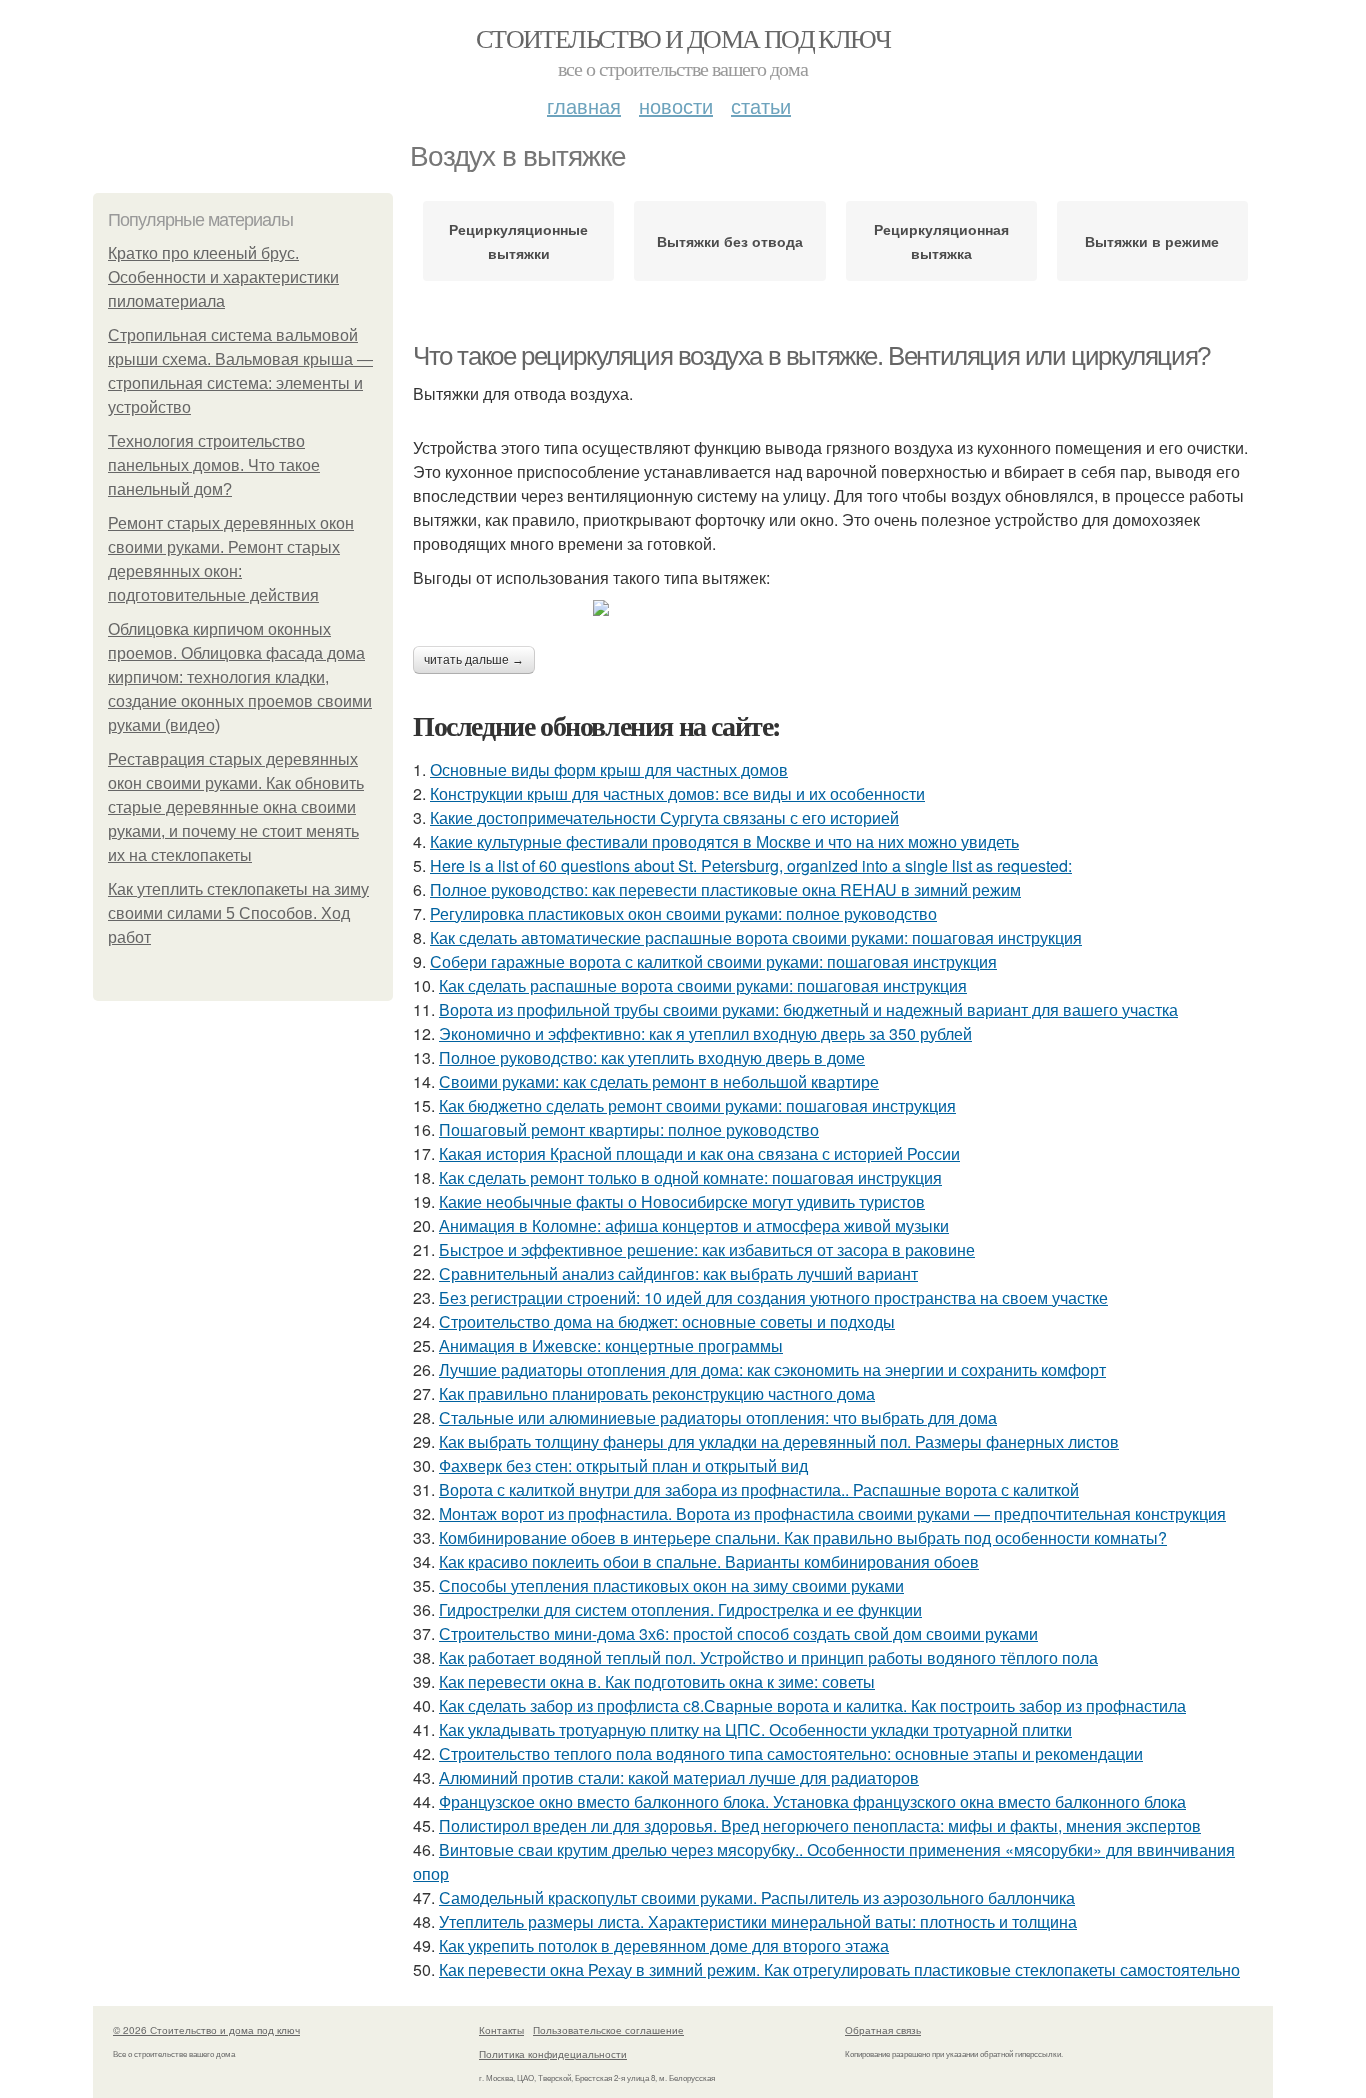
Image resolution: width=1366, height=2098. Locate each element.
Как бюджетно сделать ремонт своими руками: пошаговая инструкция (697, 1105)
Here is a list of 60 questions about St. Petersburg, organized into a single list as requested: (751, 865)
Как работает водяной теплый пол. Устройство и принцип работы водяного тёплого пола (768, 1657)
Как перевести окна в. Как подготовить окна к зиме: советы (657, 1681)
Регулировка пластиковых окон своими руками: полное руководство (683, 913)
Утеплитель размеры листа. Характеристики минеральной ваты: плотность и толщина (758, 1921)
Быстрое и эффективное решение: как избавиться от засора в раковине (707, 1249)
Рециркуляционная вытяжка (941, 241)
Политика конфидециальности (553, 2054)
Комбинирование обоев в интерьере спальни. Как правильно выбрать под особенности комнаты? (803, 1537)
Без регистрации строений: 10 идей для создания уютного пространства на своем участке (773, 1297)
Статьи (761, 105)
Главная (584, 105)
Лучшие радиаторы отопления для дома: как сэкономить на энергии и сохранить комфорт (772, 1369)
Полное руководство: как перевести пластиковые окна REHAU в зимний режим (725, 889)
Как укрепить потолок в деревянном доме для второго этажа (664, 1945)
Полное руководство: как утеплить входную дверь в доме (652, 1057)
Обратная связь (883, 2030)
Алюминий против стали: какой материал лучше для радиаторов (679, 1777)
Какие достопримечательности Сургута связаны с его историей (664, 817)
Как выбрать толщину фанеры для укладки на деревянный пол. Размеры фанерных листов (779, 1441)
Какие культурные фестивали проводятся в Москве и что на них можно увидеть (724, 841)
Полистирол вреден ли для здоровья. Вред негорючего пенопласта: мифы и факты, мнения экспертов (820, 1825)
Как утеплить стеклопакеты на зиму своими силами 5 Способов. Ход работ (238, 913)
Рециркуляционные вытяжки (518, 241)
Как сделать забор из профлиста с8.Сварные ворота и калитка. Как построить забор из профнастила (812, 1705)
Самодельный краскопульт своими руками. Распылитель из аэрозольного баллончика (757, 1897)
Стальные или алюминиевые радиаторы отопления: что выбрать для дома (718, 1417)
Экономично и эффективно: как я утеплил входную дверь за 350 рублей (705, 1033)
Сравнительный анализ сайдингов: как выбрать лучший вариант (678, 1273)
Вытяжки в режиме (1152, 241)
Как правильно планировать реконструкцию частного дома (657, 1393)
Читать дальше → (474, 660)
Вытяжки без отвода (730, 241)
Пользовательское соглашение (608, 2030)
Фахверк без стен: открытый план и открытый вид (623, 1465)
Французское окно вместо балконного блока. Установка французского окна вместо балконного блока (812, 1801)
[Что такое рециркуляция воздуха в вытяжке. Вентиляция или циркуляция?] (843, 608)
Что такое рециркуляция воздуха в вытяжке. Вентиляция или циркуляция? (811, 356)
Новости (676, 105)
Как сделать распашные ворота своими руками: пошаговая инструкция (703, 985)
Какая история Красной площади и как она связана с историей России (699, 1153)
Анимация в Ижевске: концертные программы (611, 1345)
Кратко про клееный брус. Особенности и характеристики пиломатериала (223, 277)
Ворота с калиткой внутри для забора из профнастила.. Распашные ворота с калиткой (759, 1489)
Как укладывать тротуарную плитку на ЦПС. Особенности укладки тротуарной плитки (755, 1729)
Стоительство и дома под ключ (683, 38)
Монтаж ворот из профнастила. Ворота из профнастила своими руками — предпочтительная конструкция (832, 1513)
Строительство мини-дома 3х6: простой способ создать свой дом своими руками (738, 1633)
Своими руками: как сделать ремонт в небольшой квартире (659, 1081)
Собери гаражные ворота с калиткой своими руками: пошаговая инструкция (713, 961)
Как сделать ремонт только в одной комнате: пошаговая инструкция (690, 1177)
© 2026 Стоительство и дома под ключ (206, 2030)
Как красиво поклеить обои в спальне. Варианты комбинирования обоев (709, 1561)
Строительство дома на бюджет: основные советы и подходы (667, 1321)
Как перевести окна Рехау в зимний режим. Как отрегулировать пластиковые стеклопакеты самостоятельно (839, 1969)
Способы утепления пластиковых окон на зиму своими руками (671, 1585)
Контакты (501, 2030)
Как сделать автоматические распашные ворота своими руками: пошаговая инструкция (756, 937)
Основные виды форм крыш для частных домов (609, 769)
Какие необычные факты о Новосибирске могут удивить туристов (682, 1201)
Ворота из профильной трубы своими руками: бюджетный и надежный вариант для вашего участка (808, 1009)
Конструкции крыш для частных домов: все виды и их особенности (677, 793)
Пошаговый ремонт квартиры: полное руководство (629, 1129)
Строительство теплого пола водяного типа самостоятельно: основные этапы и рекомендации (791, 1753)
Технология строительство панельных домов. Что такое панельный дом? (214, 465)
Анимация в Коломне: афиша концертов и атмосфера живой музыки (694, 1225)
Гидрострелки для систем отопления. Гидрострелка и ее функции (680, 1609)
